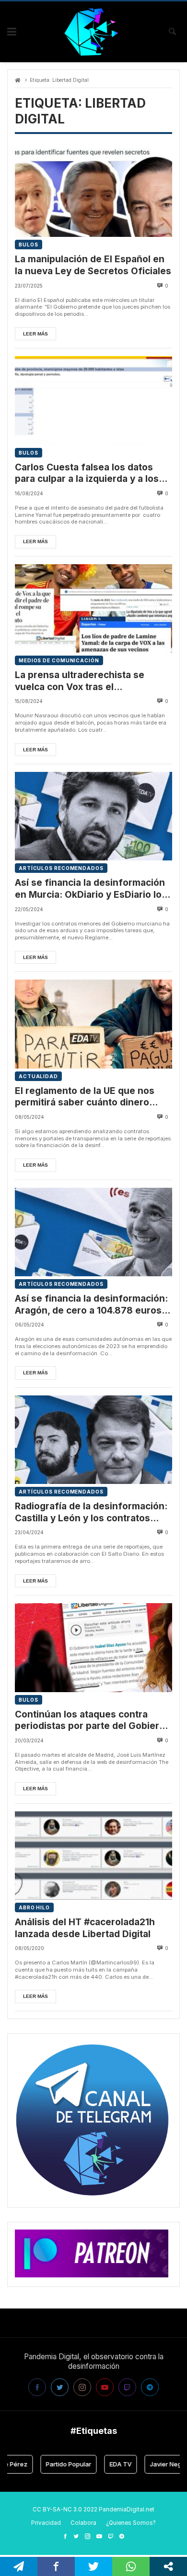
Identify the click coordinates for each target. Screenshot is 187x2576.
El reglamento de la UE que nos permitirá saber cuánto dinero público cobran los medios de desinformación (85, 1097)
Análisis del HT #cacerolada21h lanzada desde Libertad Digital (85, 1928)
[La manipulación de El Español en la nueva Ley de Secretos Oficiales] (93, 193)
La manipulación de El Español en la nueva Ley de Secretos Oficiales (93, 265)
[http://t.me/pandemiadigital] (122, 2536)
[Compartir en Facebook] (56, 2566)
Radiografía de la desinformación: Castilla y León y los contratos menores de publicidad (91, 1512)
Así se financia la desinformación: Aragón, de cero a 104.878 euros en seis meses (91, 1305)
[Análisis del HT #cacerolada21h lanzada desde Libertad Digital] (93, 1856)
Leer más (35, 334)
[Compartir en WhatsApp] (131, 2566)
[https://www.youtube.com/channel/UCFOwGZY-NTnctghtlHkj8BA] (99, 2536)
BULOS (29, 245)
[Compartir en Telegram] (19, 2566)
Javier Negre (156, 2464)
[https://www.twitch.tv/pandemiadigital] (111, 2536)
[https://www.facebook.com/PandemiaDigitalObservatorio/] (65, 2536)
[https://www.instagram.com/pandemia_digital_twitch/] (88, 2536)
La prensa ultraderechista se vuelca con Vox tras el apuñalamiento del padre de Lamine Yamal (80, 681)
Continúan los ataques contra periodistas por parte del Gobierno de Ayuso (93, 1721)
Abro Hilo (34, 1907)
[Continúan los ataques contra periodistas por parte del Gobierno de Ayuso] (93, 1647)
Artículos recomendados (61, 868)
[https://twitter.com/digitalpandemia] (76, 2536)
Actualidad (38, 1076)
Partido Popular (56, 2464)
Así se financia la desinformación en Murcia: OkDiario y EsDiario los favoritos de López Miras (91, 889)
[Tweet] (93, 2566)
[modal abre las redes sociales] (168, 2566)
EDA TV (108, 2464)
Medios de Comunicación (59, 660)
